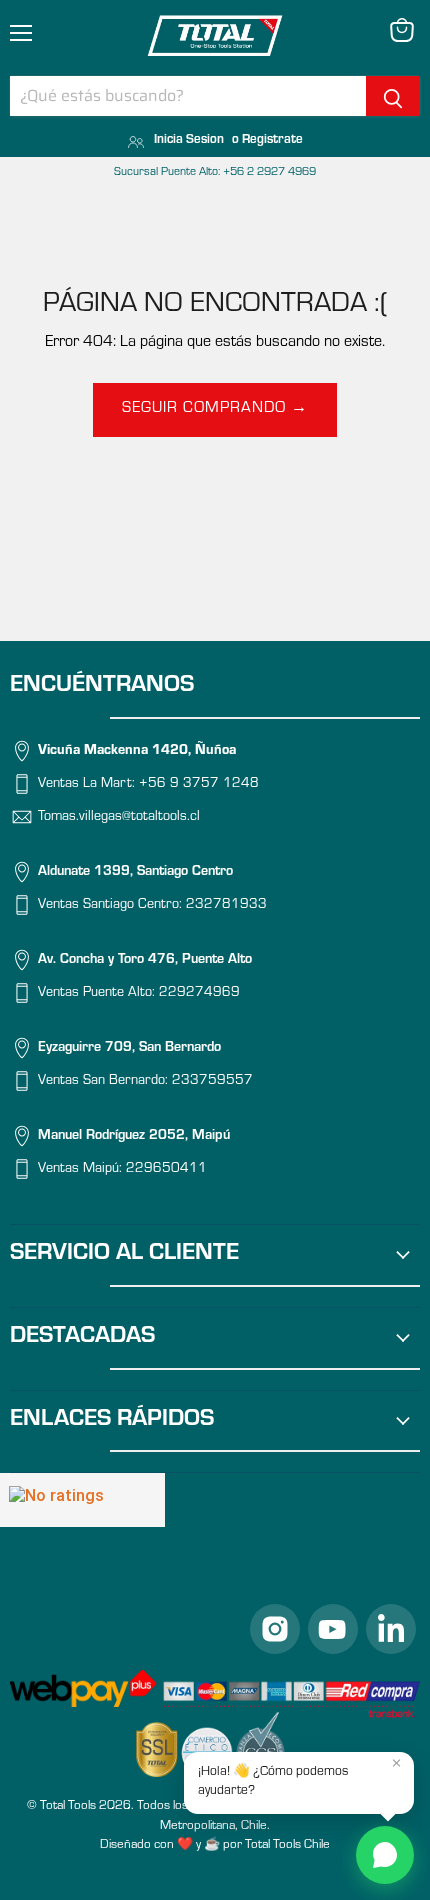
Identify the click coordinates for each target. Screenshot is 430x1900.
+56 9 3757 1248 (199, 785)
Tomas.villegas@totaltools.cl (119, 818)
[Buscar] (393, 96)
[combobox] (188, 96)
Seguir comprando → (214, 409)
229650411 (166, 1170)
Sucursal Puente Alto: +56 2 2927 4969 (215, 173)
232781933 (226, 906)
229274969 (199, 994)
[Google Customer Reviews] (82, 1500)
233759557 (212, 1082)
